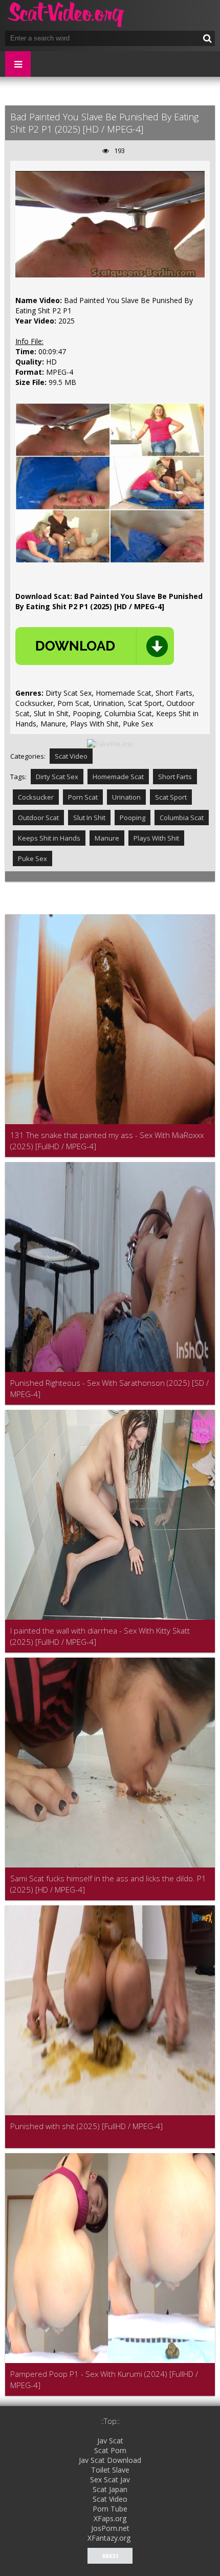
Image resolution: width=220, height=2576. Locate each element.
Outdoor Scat (38, 818)
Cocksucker (36, 797)
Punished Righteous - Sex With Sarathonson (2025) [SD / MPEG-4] (109, 1388)
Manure (107, 838)
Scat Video (71, 756)
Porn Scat (83, 797)
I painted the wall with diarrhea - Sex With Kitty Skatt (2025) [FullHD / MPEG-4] (100, 1636)
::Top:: (110, 2421)
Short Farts (175, 777)
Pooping (133, 818)
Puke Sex (32, 858)
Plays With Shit (156, 838)
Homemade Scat (118, 777)
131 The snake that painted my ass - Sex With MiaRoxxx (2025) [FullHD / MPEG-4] (107, 1141)
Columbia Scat (182, 818)
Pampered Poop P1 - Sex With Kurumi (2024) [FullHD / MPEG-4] (104, 2379)
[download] (95, 646)
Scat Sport (171, 797)
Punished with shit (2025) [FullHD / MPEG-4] (86, 2126)
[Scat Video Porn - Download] (67, 15)
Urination (126, 797)
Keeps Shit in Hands (49, 838)
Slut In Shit (89, 818)
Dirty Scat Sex (57, 777)
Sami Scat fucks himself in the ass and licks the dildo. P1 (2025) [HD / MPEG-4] (108, 1884)
